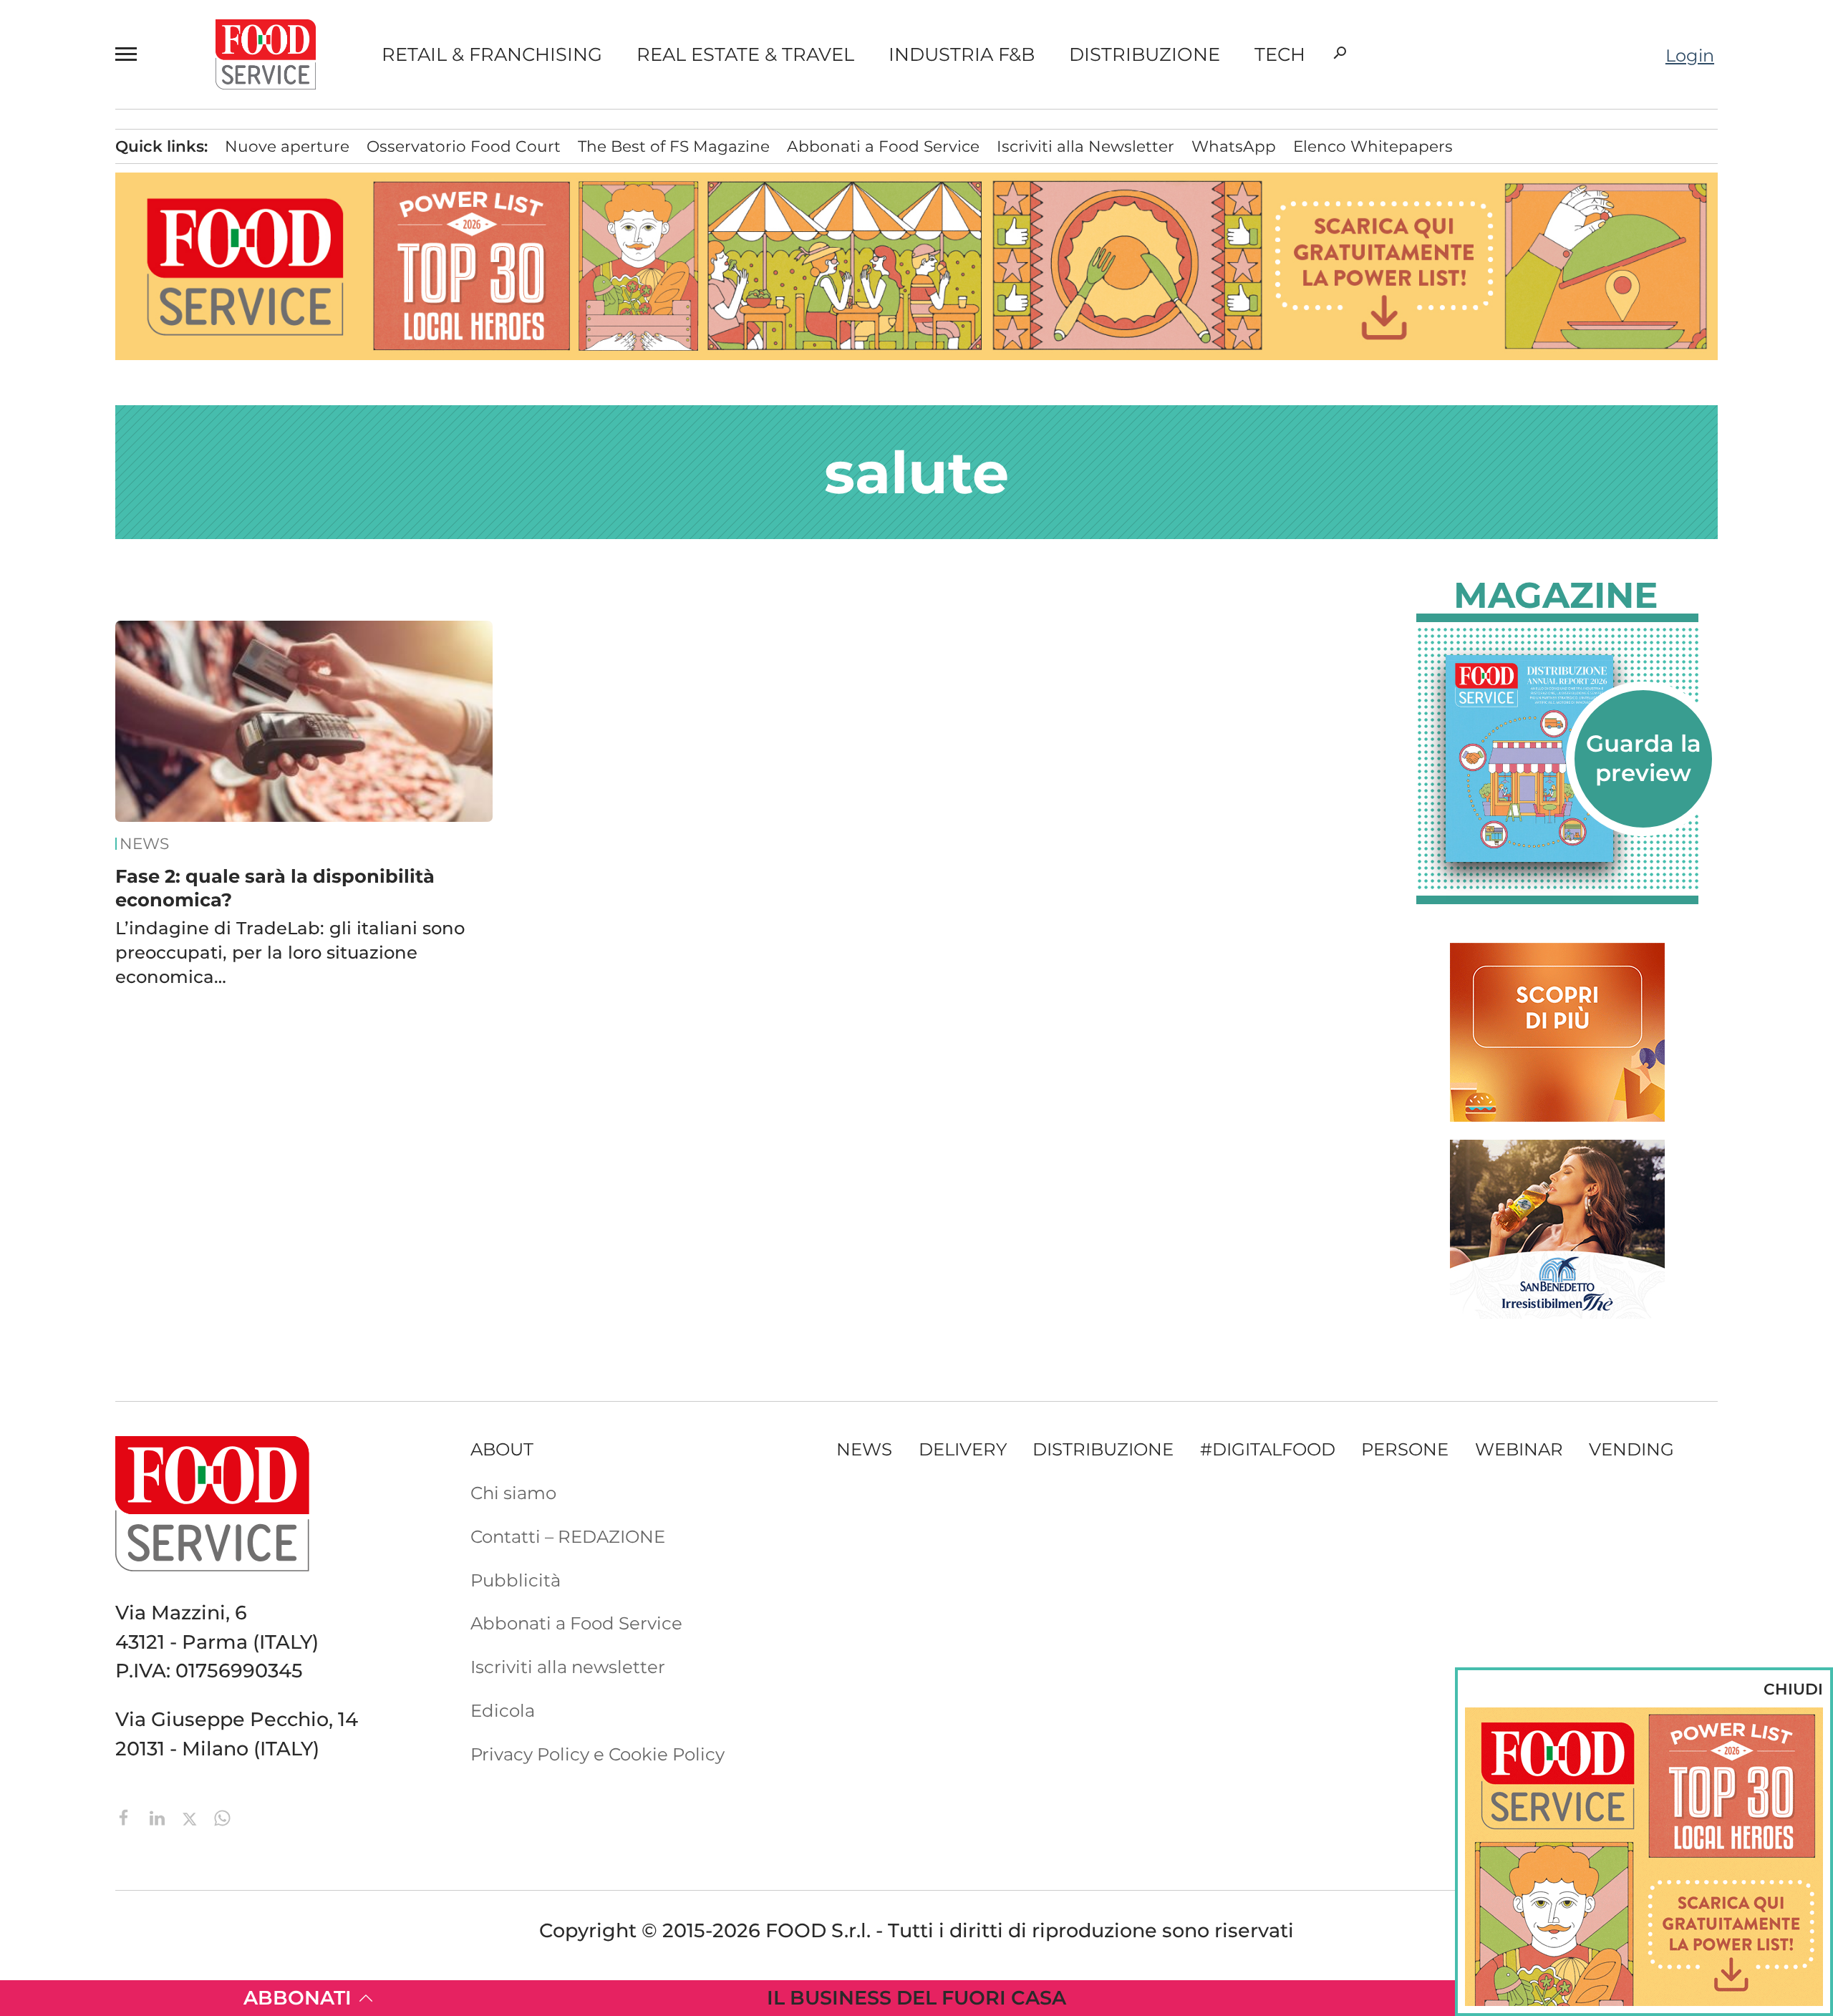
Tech (1280, 54)
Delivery (963, 1449)
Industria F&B (962, 54)
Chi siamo (513, 1493)
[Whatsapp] (222, 1816)
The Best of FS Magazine (674, 146)
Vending (1631, 1449)
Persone (1405, 1449)
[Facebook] (127, 1816)
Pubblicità (516, 1580)
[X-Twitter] (192, 1816)
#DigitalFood (1268, 1449)
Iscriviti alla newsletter (568, 1667)
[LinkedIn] (160, 1816)
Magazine (1556, 596)
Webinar (1519, 1449)
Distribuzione (1145, 54)
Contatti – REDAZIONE (568, 1536)
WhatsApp (1234, 146)
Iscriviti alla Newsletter (1085, 146)
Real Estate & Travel (745, 54)
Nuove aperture (287, 146)
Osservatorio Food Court (464, 146)
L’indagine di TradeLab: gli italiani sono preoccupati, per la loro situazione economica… (290, 952)
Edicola (503, 1710)
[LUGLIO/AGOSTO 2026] (1557, 759)
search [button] (1340, 53)
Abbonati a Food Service (883, 146)
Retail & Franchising (492, 54)
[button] (132, 54)
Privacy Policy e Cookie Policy (598, 1754)
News (144, 844)
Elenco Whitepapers (1373, 146)
